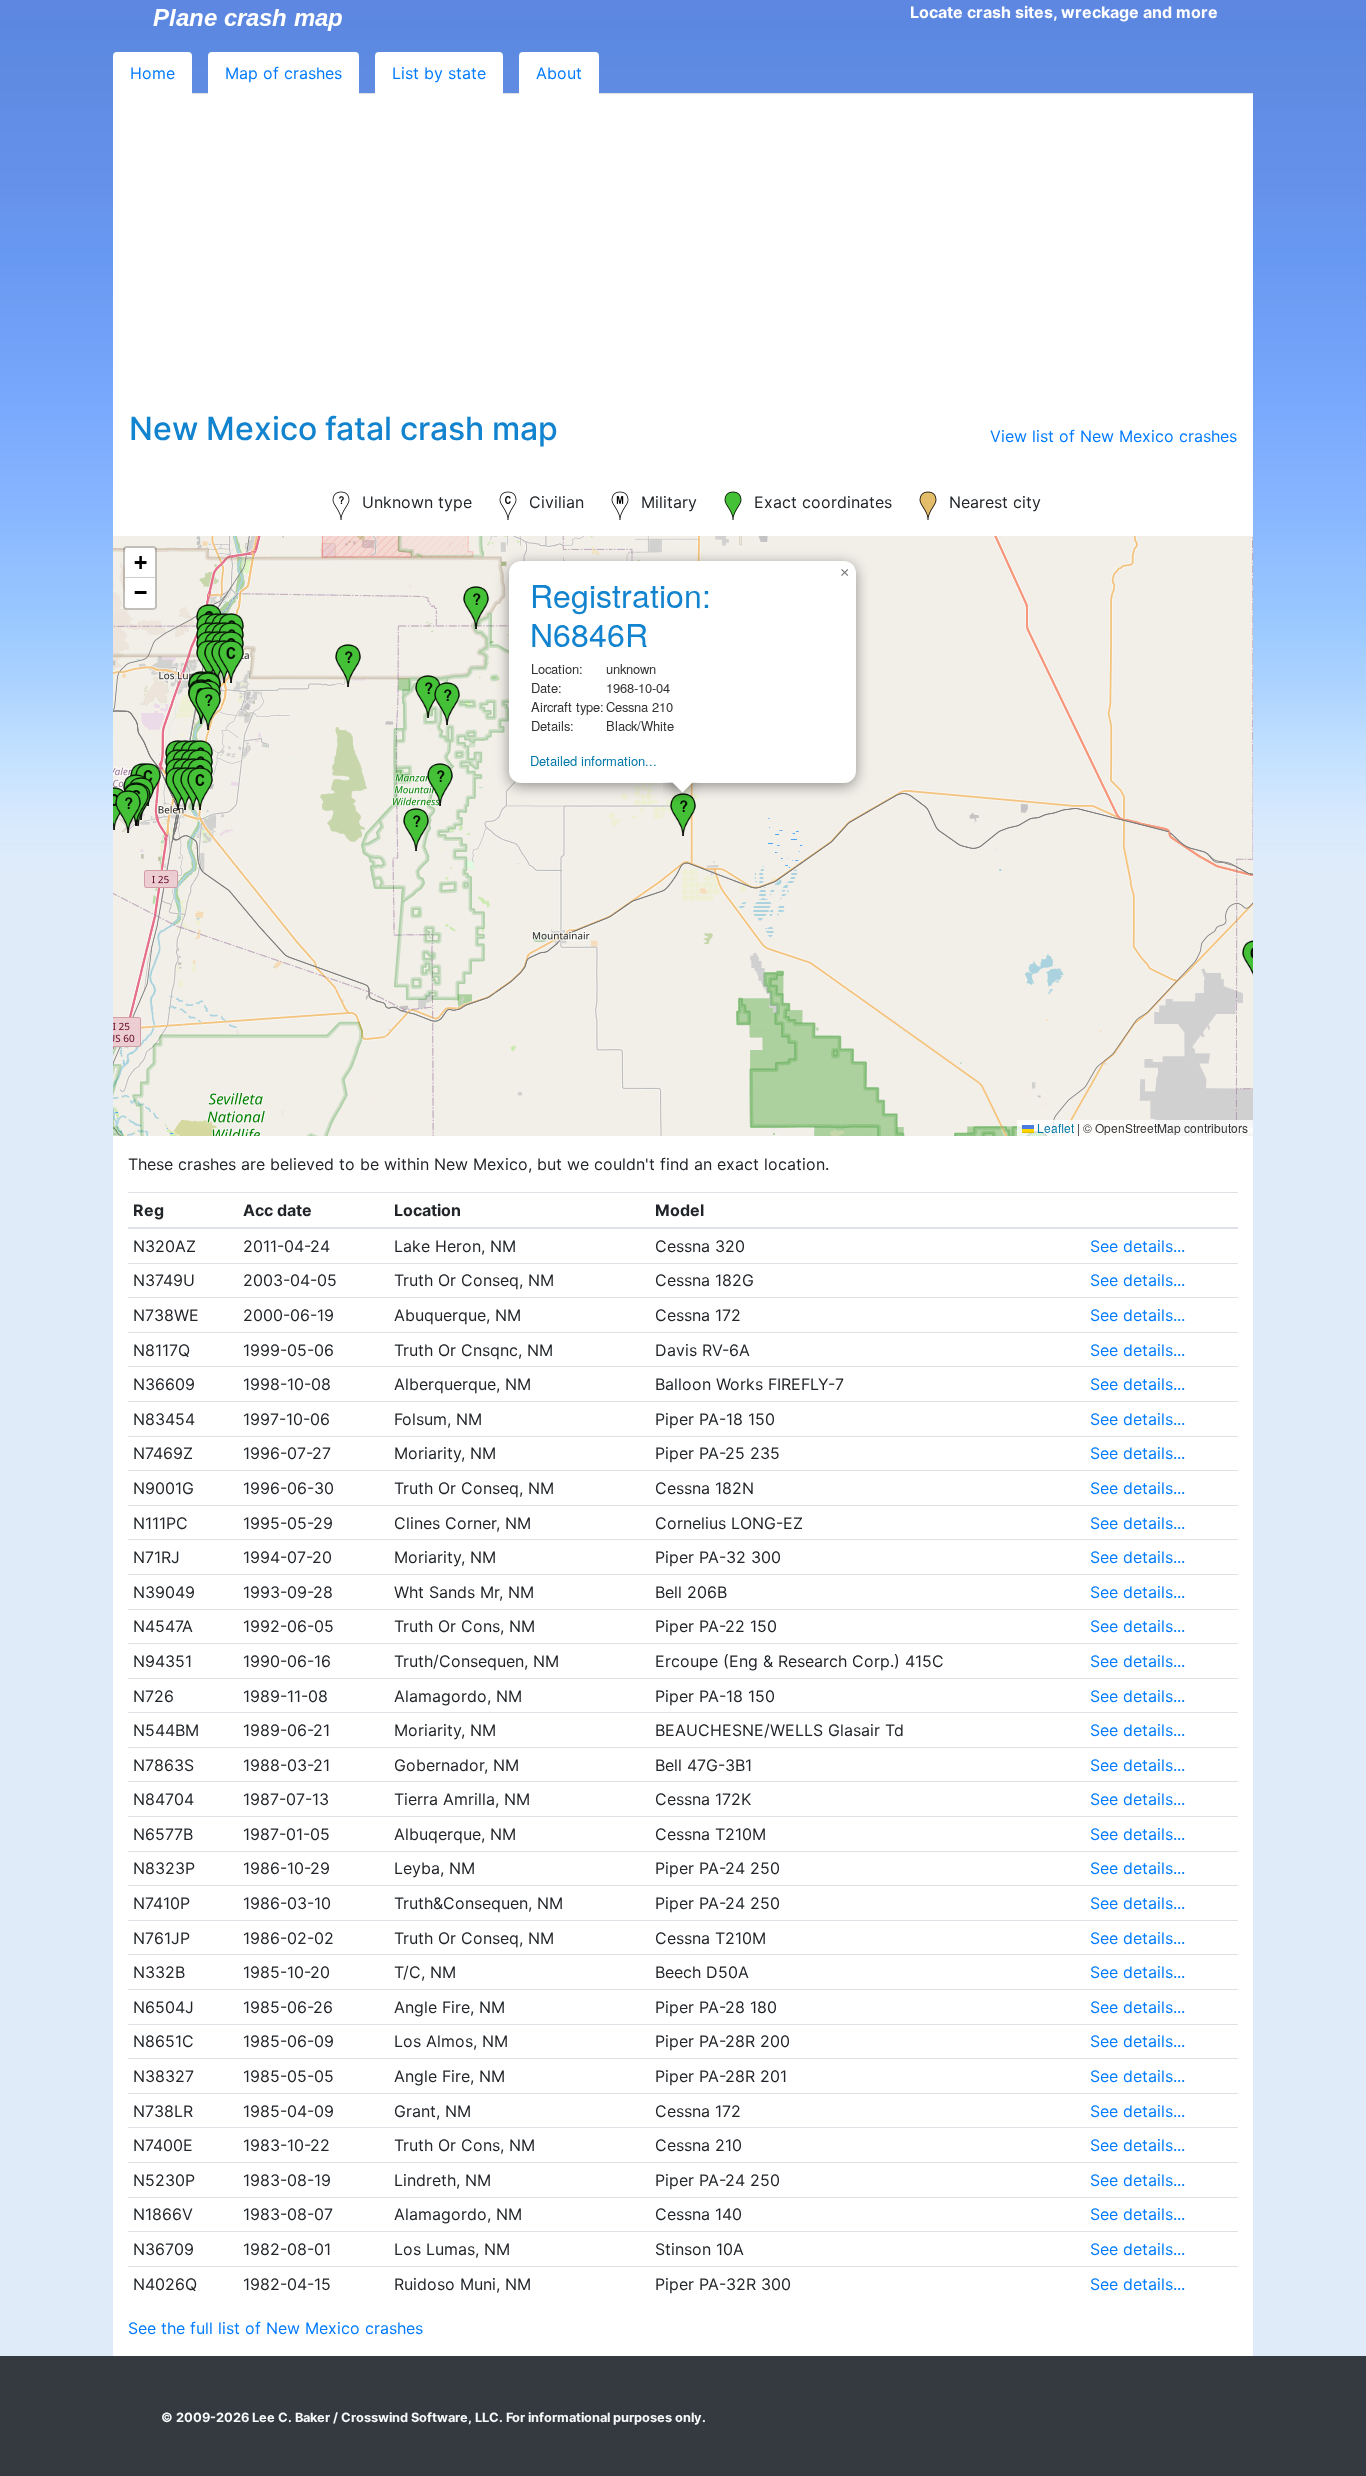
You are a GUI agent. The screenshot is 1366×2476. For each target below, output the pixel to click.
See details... (1137, 1246)
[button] (128, 809)
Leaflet (1054, 1127)
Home (152, 73)
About (559, 73)
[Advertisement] (683, 260)
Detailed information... (593, 760)
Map (283, 73)
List (439, 73)
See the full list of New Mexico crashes (275, 2328)
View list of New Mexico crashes (1113, 436)
